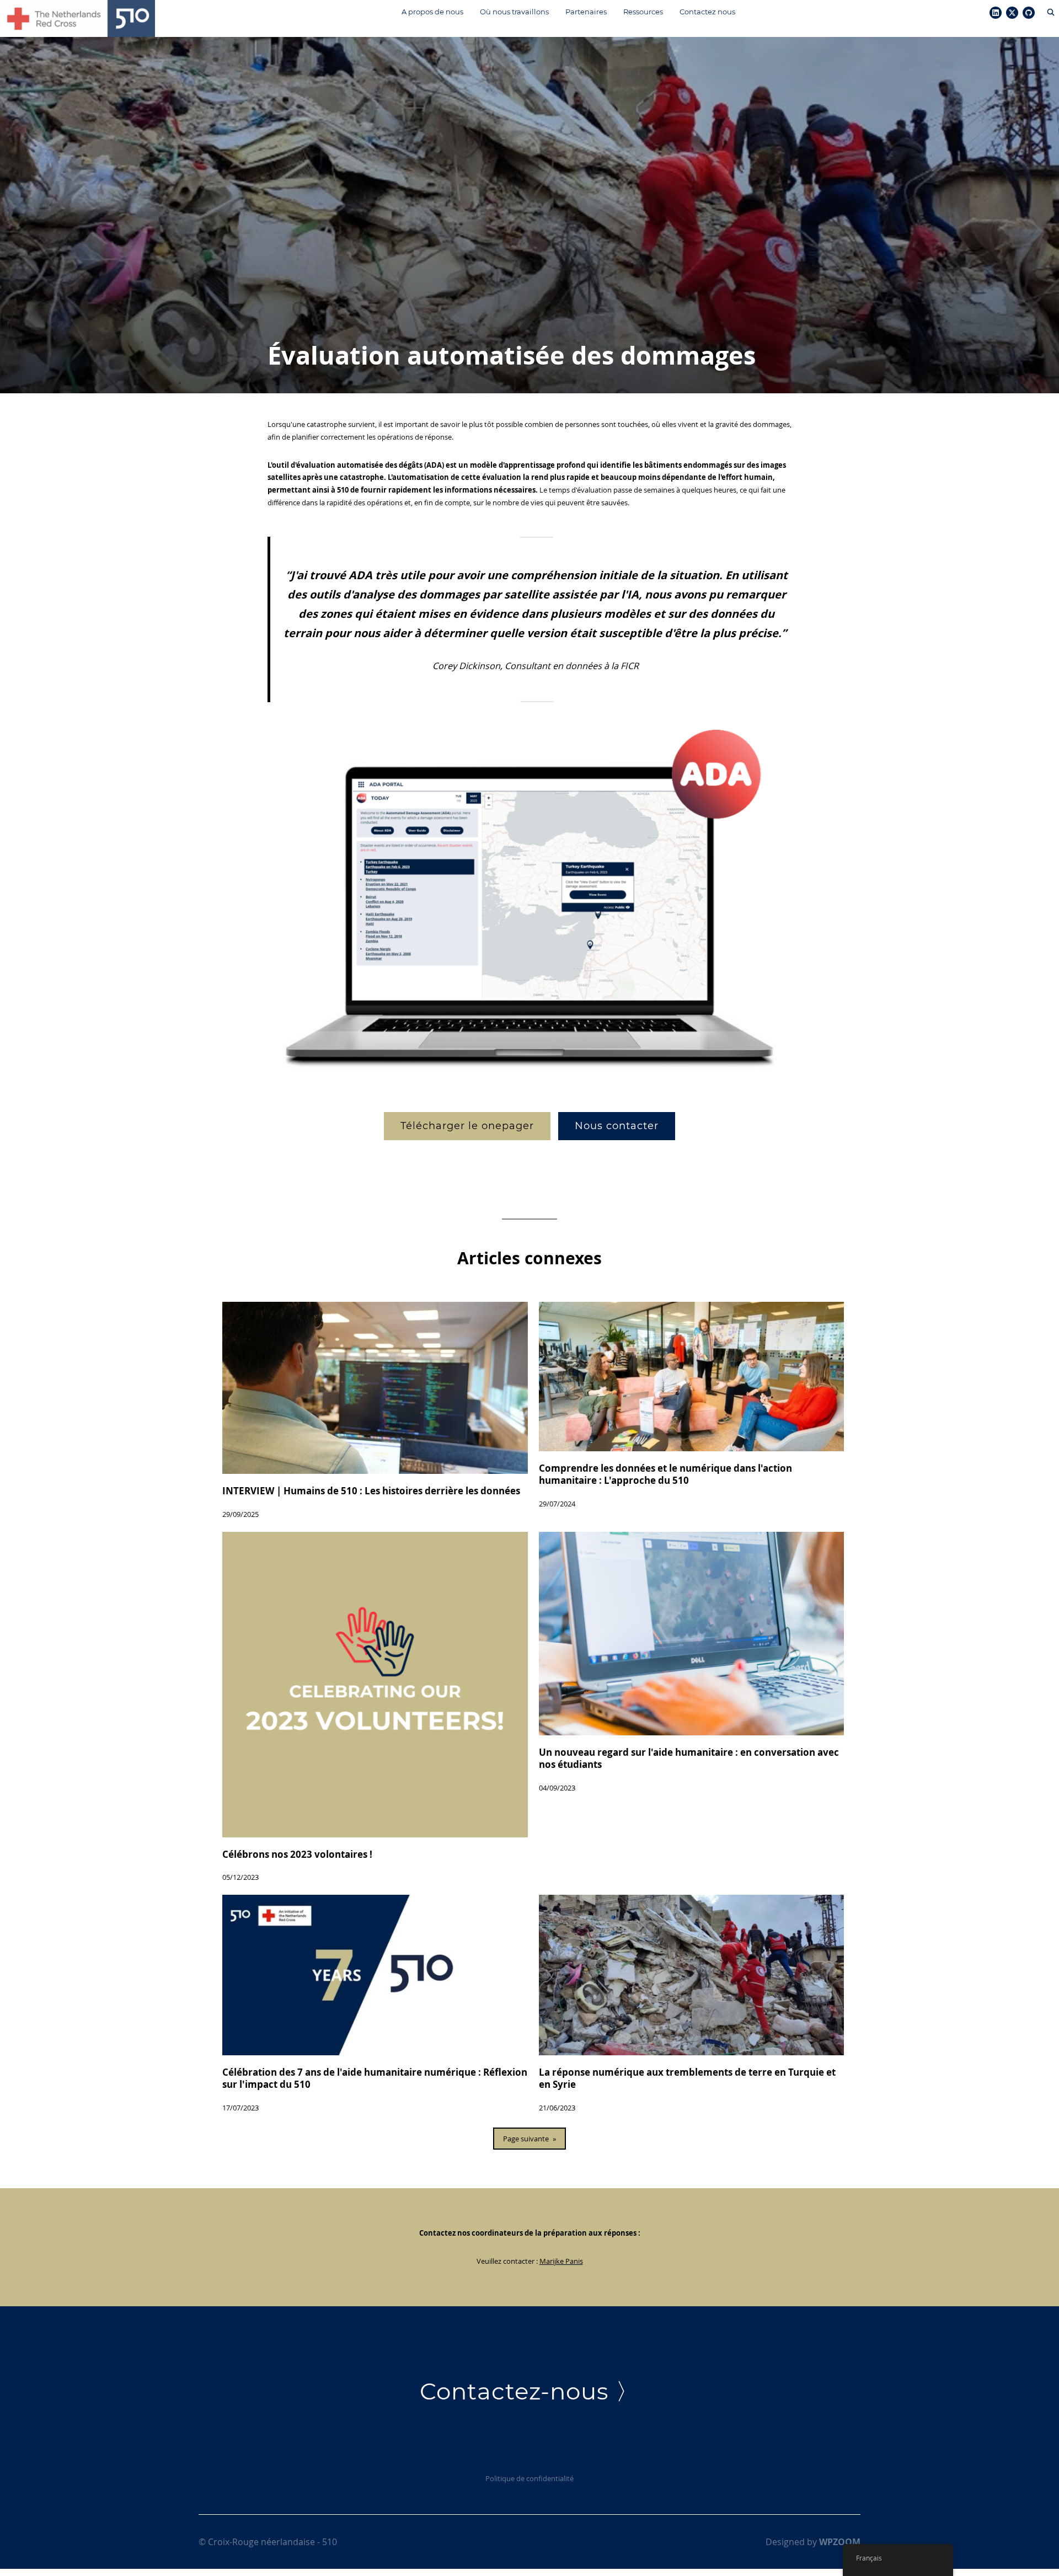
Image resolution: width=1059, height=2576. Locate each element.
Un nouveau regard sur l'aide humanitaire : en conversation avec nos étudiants (689, 1759)
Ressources (643, 12)
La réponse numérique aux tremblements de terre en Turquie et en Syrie (687, 2078)
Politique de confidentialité (529, 2478)
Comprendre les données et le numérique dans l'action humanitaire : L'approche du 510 (665, 1474)
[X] (1012, 13)
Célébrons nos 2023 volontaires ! (297, 1854)
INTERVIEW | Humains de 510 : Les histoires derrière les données (371, 1491)
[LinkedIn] (996, 13)
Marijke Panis (561, 2261)
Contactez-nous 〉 (529, 2391)
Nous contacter (617, 1126)
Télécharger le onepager (467, 1126)
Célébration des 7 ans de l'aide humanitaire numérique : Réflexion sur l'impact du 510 (375, 2078)
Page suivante (529, 2139)
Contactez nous (707, 12)
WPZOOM (840, 2542)
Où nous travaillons (514, 12)
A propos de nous (432, 12)
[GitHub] (1029, 13)
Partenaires (586, 12)
